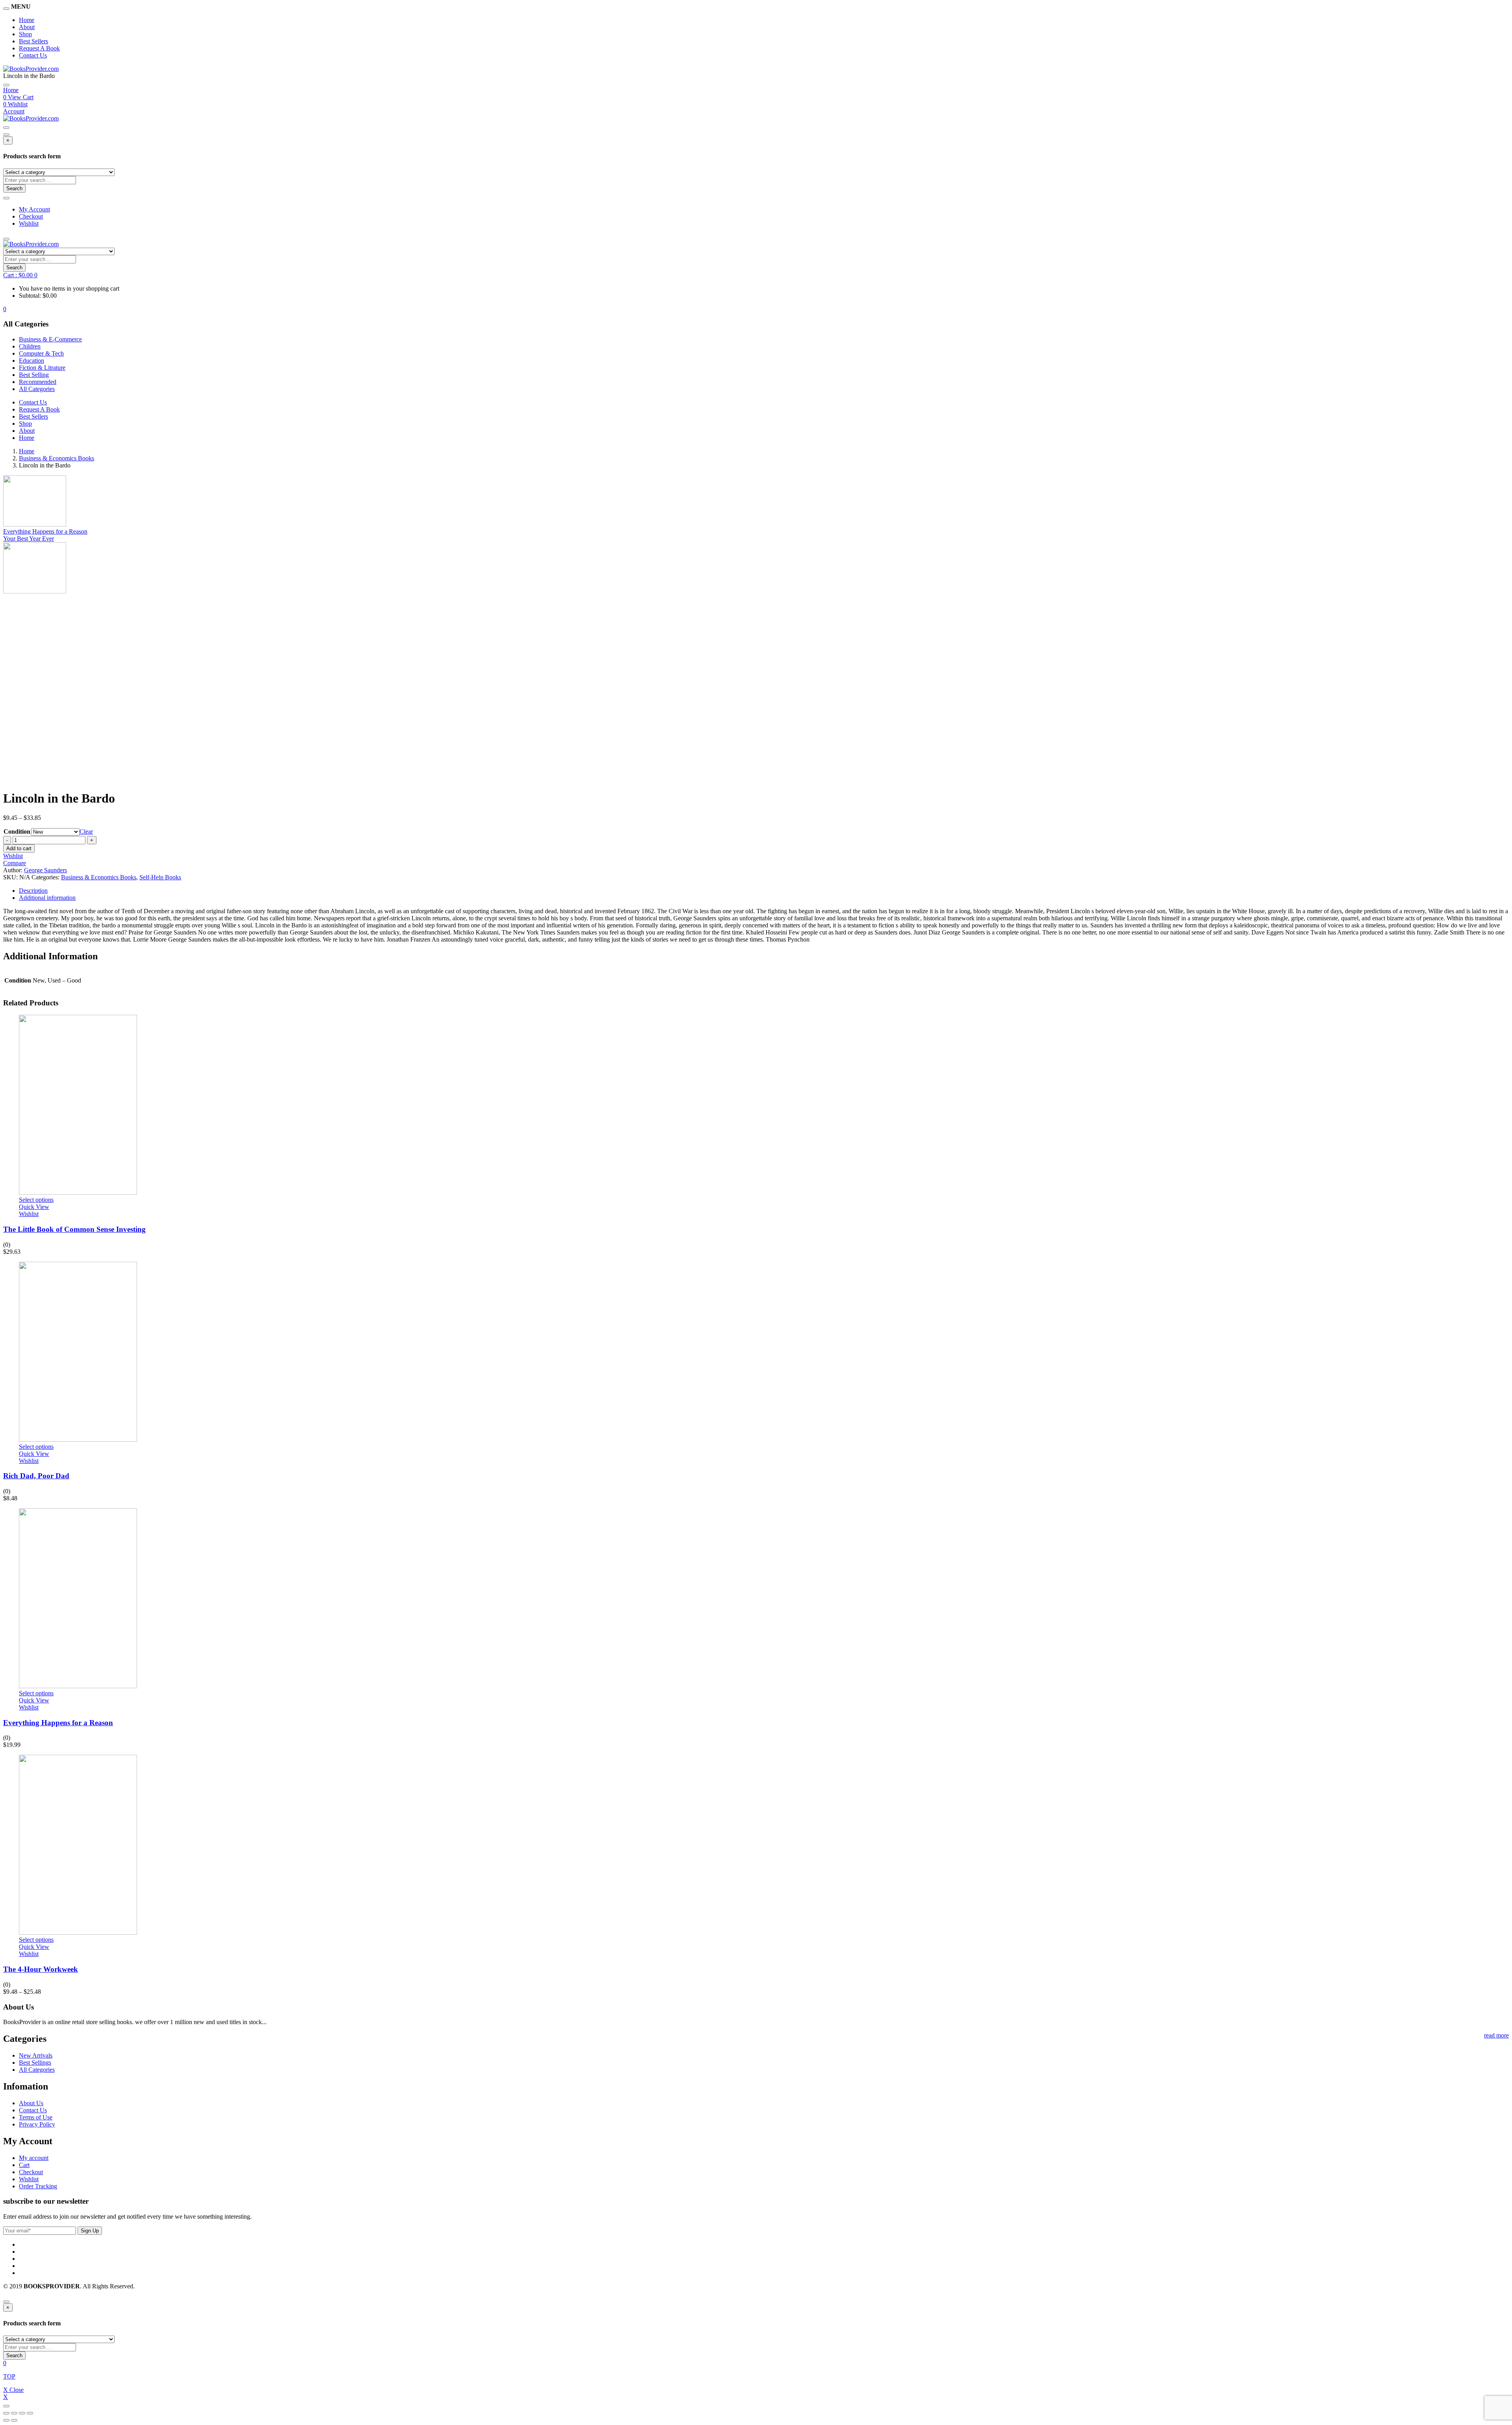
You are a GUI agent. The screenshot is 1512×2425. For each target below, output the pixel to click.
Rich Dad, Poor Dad (36, 1476)
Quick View (34, 1207)
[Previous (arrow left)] (6, 2420)
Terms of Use (36, 2117)
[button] (20, 275)
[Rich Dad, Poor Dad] (78, 1440)
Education (31, 361)
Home (27, 20)
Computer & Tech (41, 353)
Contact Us (33, 55)
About (27, 27)
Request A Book (39, 48)
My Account (34, 209)
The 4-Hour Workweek (41, 1969)
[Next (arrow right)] (14, 2420)
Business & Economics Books (57, 458)
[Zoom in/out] (30, 2413)
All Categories (37, 389)
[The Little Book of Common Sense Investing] (78, 1193)
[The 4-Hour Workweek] (78, 1933)
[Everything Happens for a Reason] (78, 1686)
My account (34, 2158)
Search (14, 188)
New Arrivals (36, 2055)
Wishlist (29, 223)
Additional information (47, 898)
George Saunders (45, 870)
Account (14, 111)
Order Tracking (38, 2186)
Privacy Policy (37, 2124)
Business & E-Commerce (50, 339)
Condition (17, 832)
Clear (86, 832)
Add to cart (19, 848)
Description (33, 891)
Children (30, 346)
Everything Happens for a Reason (58, 1723)
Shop (25, 34)
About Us (31, 2103)
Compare (15, 863)
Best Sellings (35, 2063)
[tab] (764, 891)
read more (1496, 2035)
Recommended (38, 382)
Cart (24, 2165)
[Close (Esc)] (6, 2413)
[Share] (14, 2413)
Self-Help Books (160, 877)
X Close (13, 2390)
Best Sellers (33, 41)
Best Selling (34, 375)
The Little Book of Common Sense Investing (74, 1229)
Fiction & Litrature (42, 368)
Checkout (31, 216)
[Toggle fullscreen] (22, 2413)
